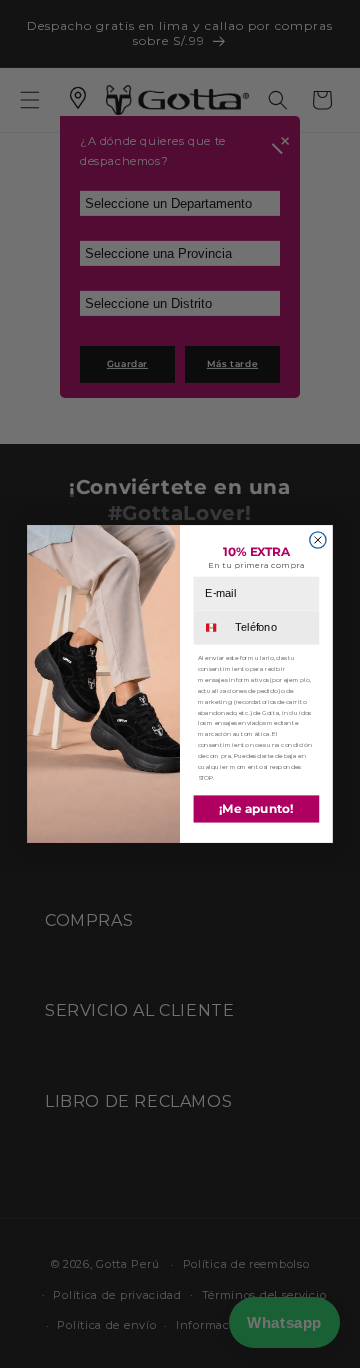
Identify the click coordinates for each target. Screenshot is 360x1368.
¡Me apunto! (256, 809)
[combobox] (213, 628)
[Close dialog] (318, 540)
